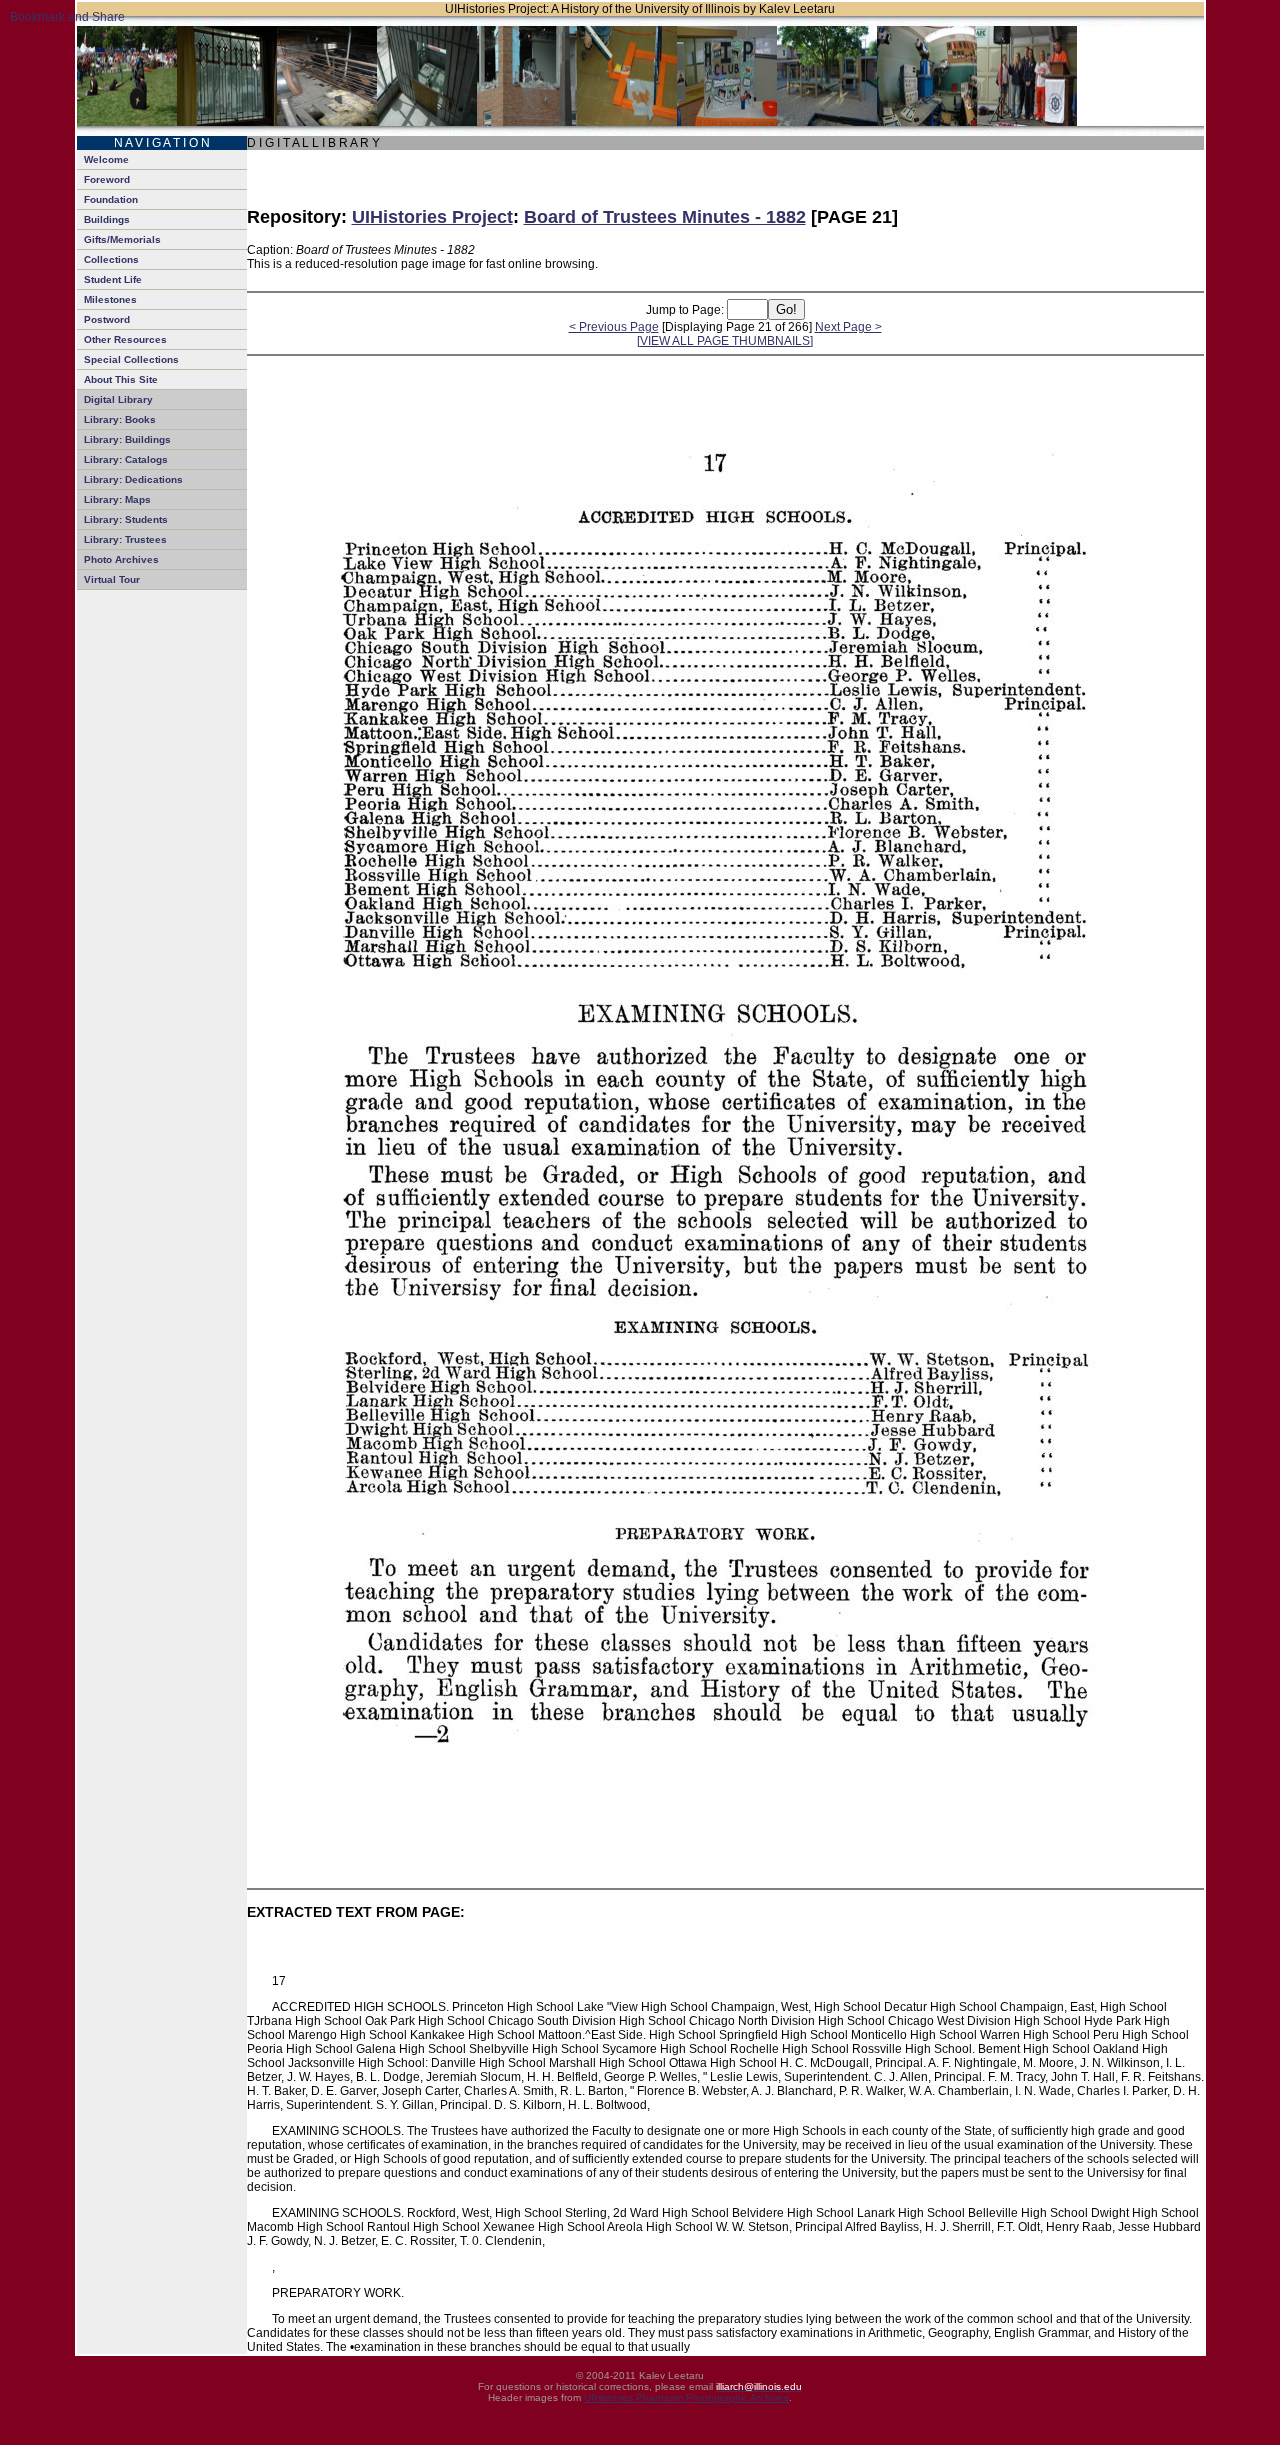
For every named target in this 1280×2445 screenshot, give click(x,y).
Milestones (110, 299)
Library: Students (126, 519)
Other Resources (125, 339)
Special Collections (131, 359)
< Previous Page (614, 327)
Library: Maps (117, 499)
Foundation (111, 199)
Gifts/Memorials (122, 239)
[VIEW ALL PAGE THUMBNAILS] (725, 341)
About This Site (121, 379)
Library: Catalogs (126, 459)
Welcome (106, 159)
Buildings (107, 219)
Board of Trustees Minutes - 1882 (665, 217)
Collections (111, 259)
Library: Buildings (127, 439)
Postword (107, 319)
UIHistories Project (432, 217)
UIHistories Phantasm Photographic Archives (686, 2397)
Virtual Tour (112, 579)
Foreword (107, 179)
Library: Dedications (133, 479)
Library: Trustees (125, 539)
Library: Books (120, 419)
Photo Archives (121, 559)
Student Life (113, 279)
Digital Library (118, 399)
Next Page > (848, 327)
